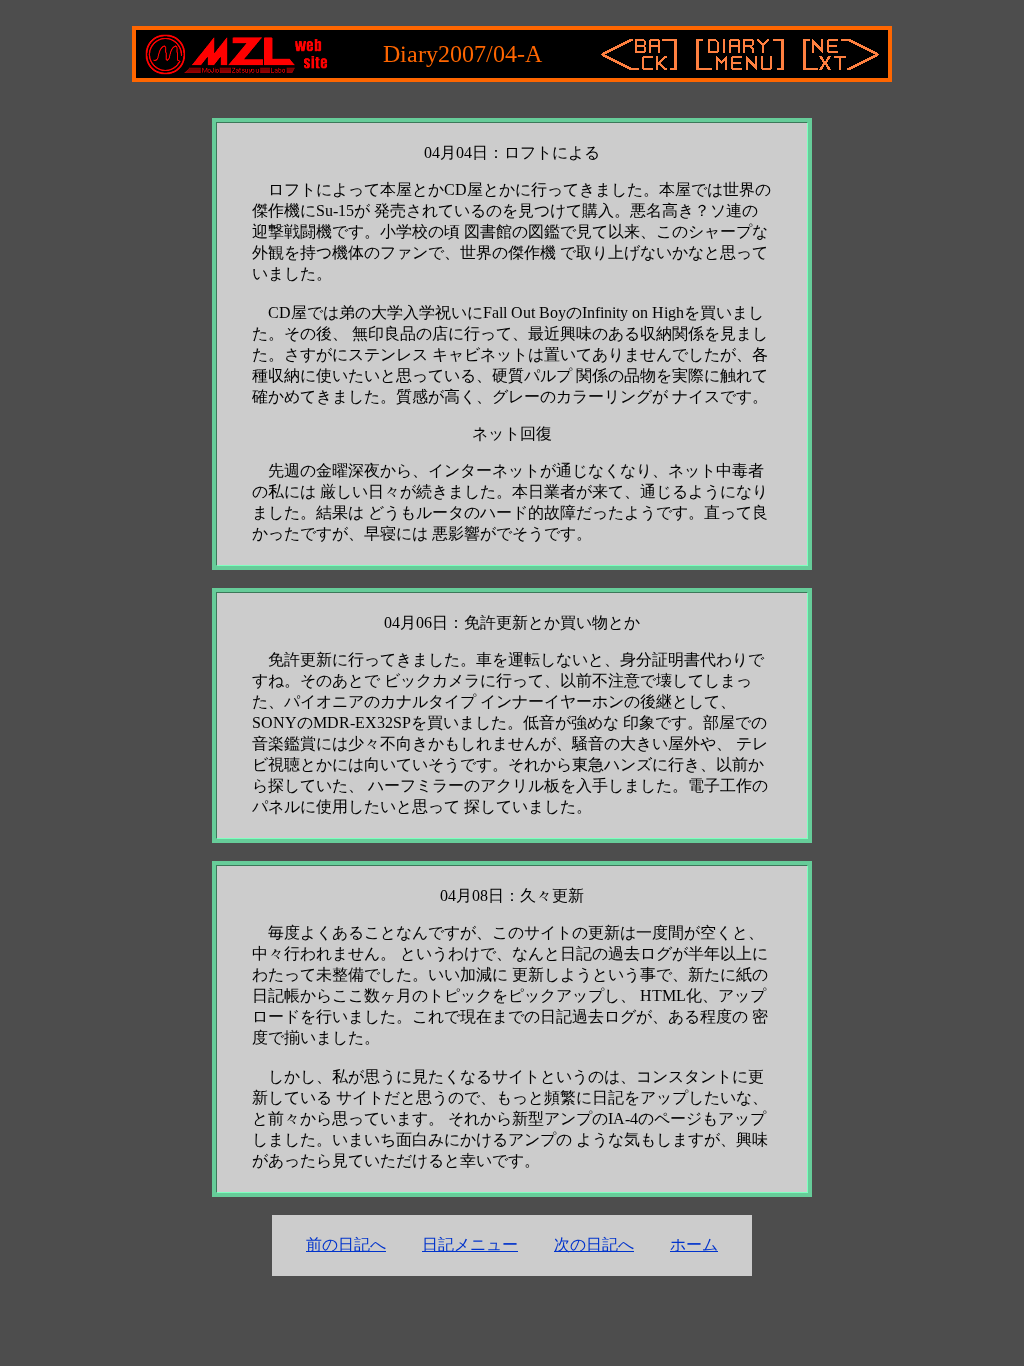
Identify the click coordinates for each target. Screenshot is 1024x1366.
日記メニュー (470, 1244)
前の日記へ (346, 1244)
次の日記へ (594, 1244)
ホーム (694, 1244)
